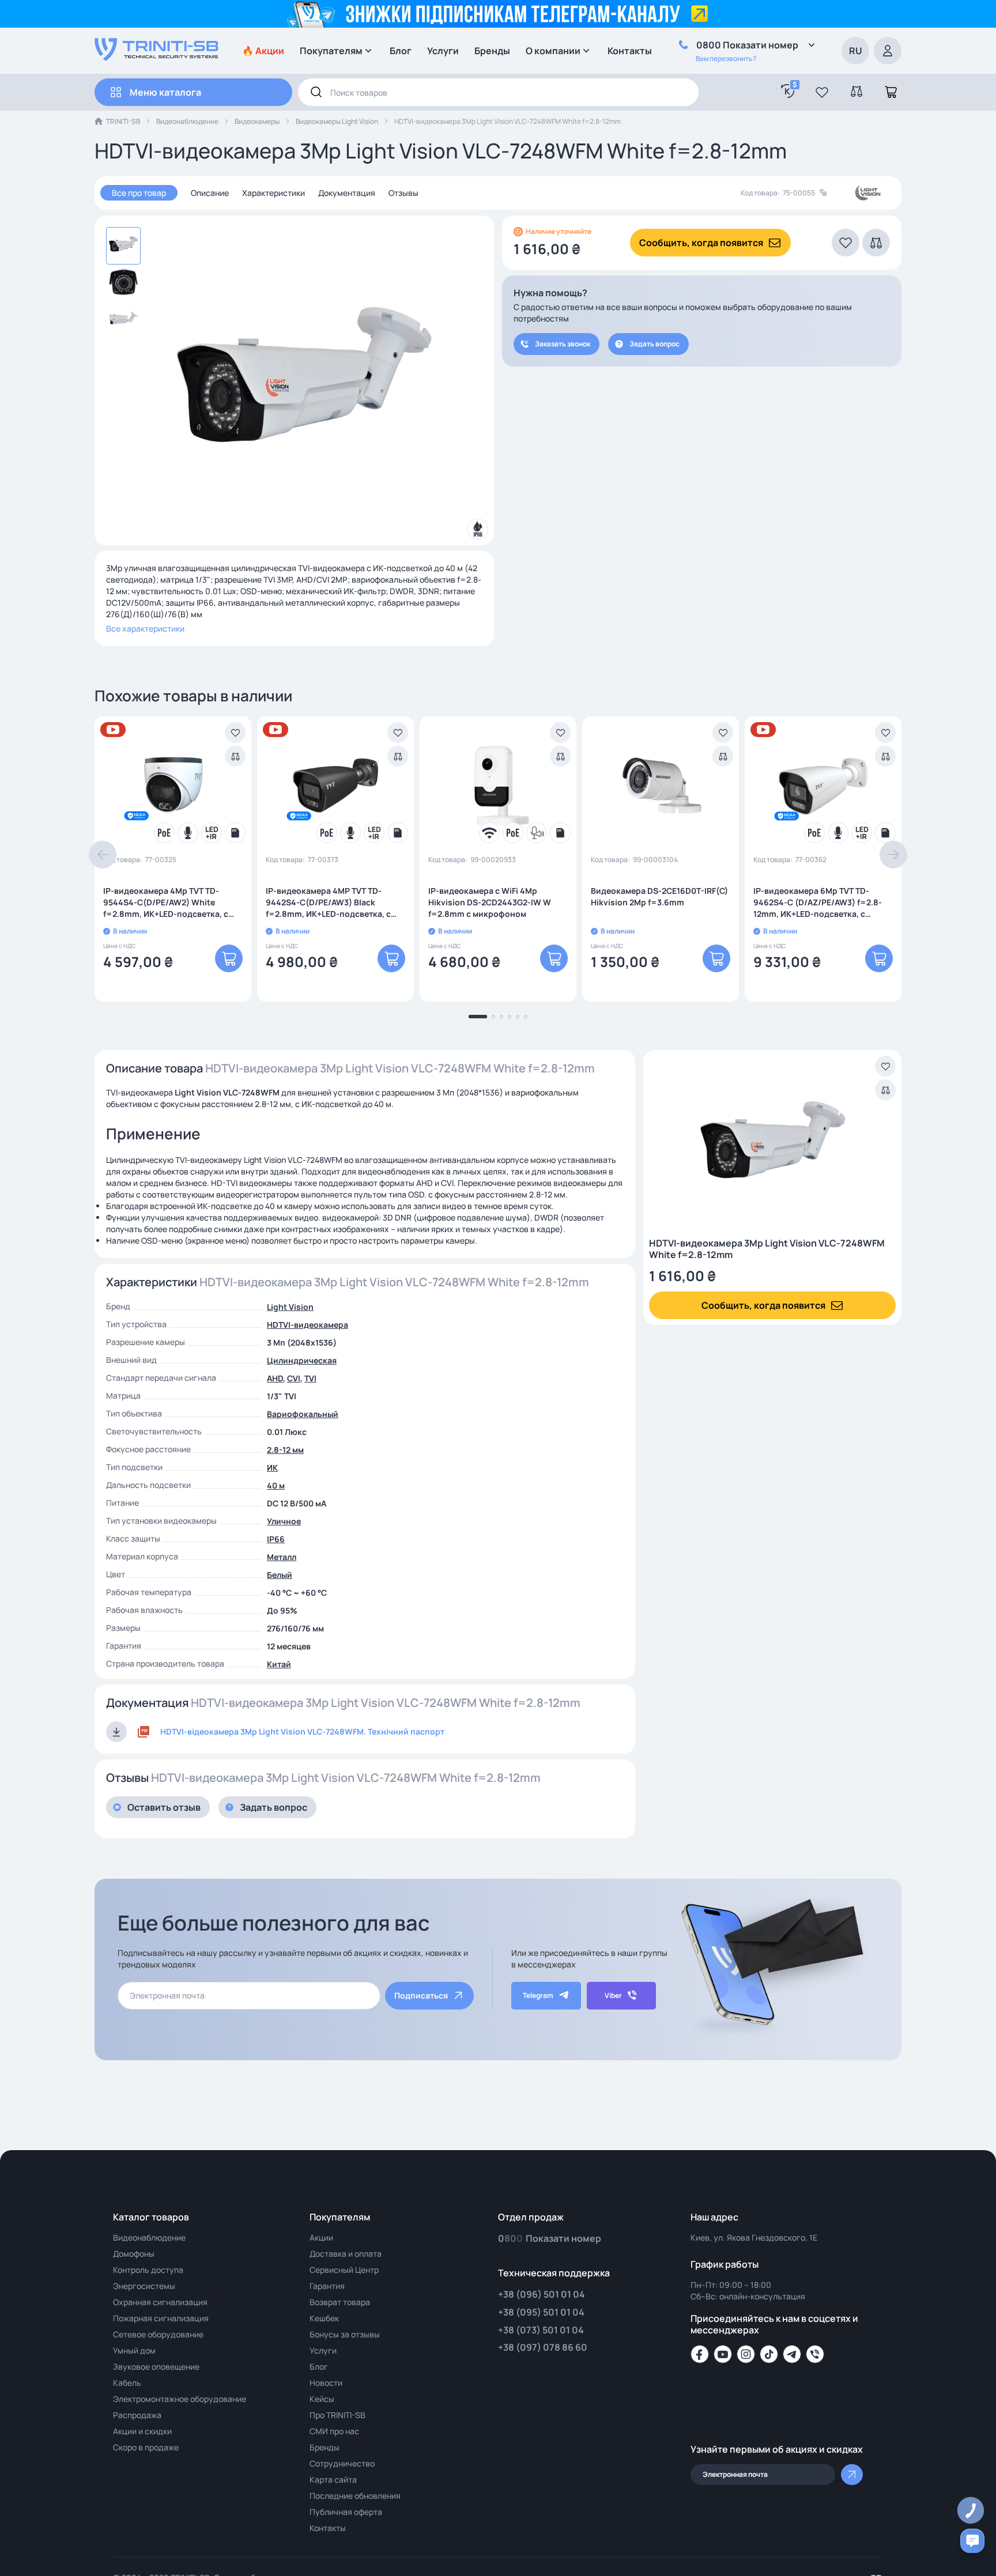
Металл (282, 1557)
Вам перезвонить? (726, 58)
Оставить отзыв (164, 1807)
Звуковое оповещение (156, 2367)
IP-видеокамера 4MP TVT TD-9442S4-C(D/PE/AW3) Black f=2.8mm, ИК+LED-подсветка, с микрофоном (328, 902)
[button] (822, 92)
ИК (272, 1468)
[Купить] (229, 958)
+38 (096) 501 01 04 (542, 2294)
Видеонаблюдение (187, 121)
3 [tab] (501, 1017)
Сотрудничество (342, 2463)
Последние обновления (355, 2496)
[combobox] (498, 92)
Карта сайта (333, 2479)
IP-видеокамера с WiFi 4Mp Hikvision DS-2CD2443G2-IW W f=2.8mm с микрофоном (490, 902)
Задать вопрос (654, 344)
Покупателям (331, 51)
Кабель (127, 2383)
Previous (103, 855)
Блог (401, 51)
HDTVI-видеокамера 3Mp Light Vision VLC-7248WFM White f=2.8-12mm (767, 1249)
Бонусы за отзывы (345, 2334)
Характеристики (273, 193)
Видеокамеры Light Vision (337, 121)
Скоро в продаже (146, 2447)
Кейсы (322, 2399)
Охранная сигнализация (160, 2302)
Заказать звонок (563, 344)
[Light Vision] (868, 193)
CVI (294, 1378)
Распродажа (137, 2415)
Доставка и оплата (346, 2254)
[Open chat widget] (972, 2541)
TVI (310, 1378)
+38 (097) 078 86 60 (543, 2347)
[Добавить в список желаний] (235, 732)
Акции (321, 2237)
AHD (275, 1378)
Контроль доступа (148, 2270)
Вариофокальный (303, 1414)
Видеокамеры (257, 121)
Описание (210, 193)
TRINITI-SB (123, 121)
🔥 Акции (263, 51)
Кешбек (324, 2318)
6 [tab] (526, 1017)
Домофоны (134, 2254)
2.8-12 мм (285, 1450)
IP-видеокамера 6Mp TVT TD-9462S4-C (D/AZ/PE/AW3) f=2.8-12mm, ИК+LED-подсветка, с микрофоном (818, 902)
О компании (553, 51)
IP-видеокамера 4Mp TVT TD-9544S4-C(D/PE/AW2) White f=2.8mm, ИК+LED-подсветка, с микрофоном (166, 902)
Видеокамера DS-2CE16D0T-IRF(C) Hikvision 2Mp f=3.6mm (659, 896)
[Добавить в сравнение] (235, 756)
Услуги (443, 51)
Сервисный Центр (344, 2270)
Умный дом (134, 2350)
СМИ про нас (334, 2431)
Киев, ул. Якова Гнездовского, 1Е (754, 2237)
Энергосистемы (144, 2286)
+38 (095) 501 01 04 (541, 2312)
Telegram (538, 1995)
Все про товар (139, 193)
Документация (347, 193)
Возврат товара (340, 2302)
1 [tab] (478, 1017)
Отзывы (403, 193)
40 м (276, 1485)
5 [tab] (518, 1017)
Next (893, 855)
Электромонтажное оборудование (180, 2399)
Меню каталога (165, 92)
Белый (280, 1575)
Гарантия (327, 2286)
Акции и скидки (142, 2431)
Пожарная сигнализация (161, 2318)
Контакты (630, 51)
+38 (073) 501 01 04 (541, 2330)
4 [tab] (510, 1017)
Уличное (284, 1521)
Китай (279, 1664)
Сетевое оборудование (158, 2334)
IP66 (276, 1539)
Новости (326, 2383)
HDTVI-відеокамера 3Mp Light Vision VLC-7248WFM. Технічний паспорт (302, 1731)
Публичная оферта (346, 2512)
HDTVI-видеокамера (308, 1325)
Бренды (492, 51)
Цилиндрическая (302, 1360)
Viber (613, 1995)
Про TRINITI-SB (337, 2415)
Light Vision (290, 1307)
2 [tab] (493, 1017)
